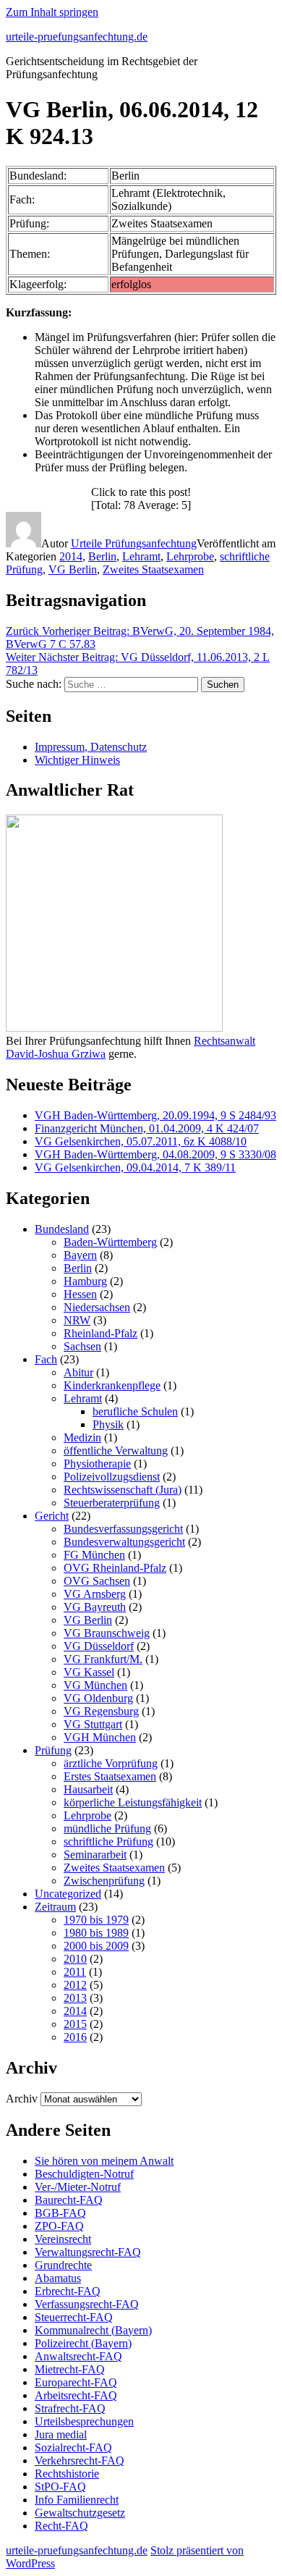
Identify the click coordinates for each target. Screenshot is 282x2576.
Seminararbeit (95, 1855)
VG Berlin (73, 569)
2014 (71, 556)
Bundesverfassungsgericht (123, 1529)
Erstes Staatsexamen (110, 1776)
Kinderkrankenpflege (112, 1385)
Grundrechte (63, 2265)
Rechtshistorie (67, 2474)
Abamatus (58, 2278)
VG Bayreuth (95, 1607)
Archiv (22, 2099)
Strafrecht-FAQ (70, 2408)
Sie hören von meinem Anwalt (104, 2161)
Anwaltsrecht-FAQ (78, 2356)
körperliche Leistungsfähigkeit (133, 1802)
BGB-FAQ (60, 2213)
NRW (77, 1320)
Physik (108, 1424)
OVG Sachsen (97, 1581)
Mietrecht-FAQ (70, 2369)
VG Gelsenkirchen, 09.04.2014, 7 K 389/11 (135, 1167)
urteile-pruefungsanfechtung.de (77, 37)
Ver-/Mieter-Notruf (78, 2187)
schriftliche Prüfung (108, 1841)
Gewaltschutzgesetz (80, 2513)
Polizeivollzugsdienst (112, 1477)
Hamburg (85, 1281)
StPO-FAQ (60, 2487)
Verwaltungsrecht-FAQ (88, 2252)
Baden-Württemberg (110, 1242)
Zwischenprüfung (104, 1881)
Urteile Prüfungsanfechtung (134, 543)
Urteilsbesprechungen (84, 2421)
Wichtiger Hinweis (77, 760)
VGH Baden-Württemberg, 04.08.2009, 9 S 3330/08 (155, 1154)
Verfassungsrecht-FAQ (87, 2304)
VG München (95, 1685)
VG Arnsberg (95, 1594)
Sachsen (82, 1346)
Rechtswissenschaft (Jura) (123, 1490)
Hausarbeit (88, 1789)
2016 (75, 2037)
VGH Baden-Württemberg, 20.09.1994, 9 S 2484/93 (155, 1115)
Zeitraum (55, 1907)
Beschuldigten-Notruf (84, 2174)
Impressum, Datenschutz (91, 747)
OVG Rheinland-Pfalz (115, 1568)
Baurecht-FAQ (69, 2200)
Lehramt (141, 556)
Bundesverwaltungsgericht (124, 1542)
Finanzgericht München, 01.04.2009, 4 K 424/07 (147, 1128)
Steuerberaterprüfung (112, 1503)
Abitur (78, 1372)
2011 (75, 1972)
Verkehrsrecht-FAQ (80, 2461)
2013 (75, 1998)
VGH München (100, 1737)
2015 (75, 2024)
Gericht (52, 1516)
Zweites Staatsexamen (153, 569)
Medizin (82, 1438)
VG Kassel (89, 1672)
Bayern (80, 1255)
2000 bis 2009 (96, 1946)
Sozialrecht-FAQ (73, 2447)
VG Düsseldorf (99, 1646)
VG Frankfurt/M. (103, 1659)
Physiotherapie (97, 1464)
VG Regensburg (101, 1711)
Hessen (80, 1294)
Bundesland (62, 1229)
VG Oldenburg (98, 1698)
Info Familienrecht (77, 2500)
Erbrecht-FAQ (68, 2291)
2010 (75, 1959)
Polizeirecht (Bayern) (83, 2343)
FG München (94, 1555)
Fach (46, 1359)
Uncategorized (68, 1894)
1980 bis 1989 (96, 1933)
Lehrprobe (190, 556)
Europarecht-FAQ (76, 2382)
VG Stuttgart (93, 1724)
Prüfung (53, 1750)
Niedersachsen (97, 1307)
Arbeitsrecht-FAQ (76, 2395)
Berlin (102, 556)
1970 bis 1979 (96, 1920)
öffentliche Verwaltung (116, 1451)
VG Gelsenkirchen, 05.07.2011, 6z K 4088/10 (141, 1141)
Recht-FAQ (61, 2526)
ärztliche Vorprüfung (111, 1763)
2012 (75, 1985)
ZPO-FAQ (59, 2226)
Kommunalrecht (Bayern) (93, 2330)
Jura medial (61, 2434)
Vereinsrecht (63, 2239)
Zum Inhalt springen (52, 12)
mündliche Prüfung (107, 1828)
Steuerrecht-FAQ (74, 2317)
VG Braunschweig (107, 1633)
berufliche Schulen (135, 1411)
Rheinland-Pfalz (101, 1333)
